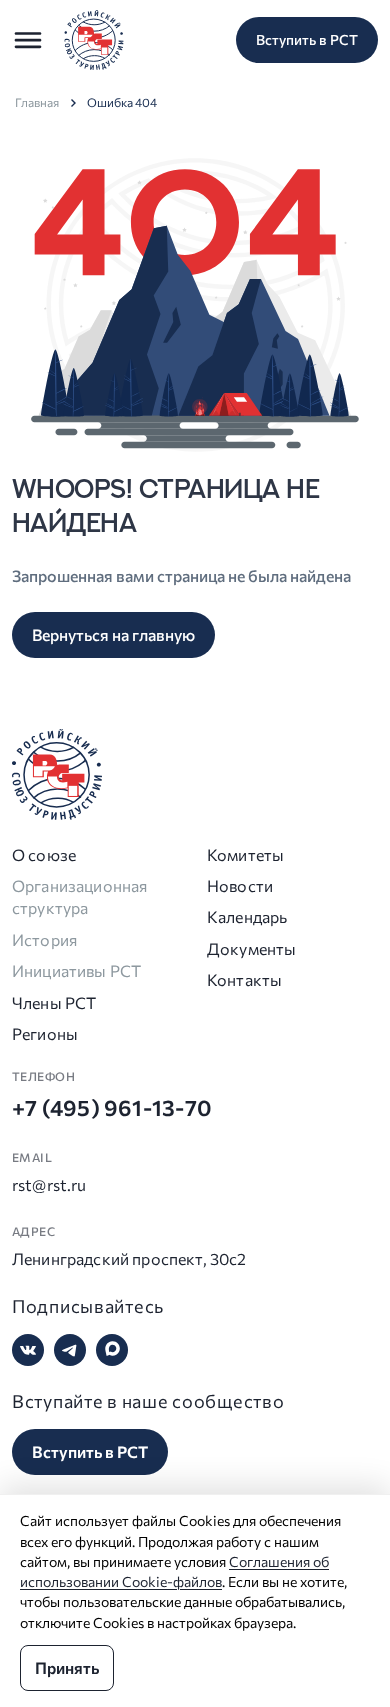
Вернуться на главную (113, 634)
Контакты (244, 979)
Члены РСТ (54, 1002)
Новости (240, 885)
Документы (251, 948)
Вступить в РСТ (307, 39)
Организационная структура (79, 896)
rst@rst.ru (49, 1184)
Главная (37, 102)
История (44, 939)
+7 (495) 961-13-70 (112, 1107)
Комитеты (245, 854)
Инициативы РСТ (76, 970)
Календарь (247, 916)
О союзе (44, 854)
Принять (67, 1667)
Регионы (45, 1033)
